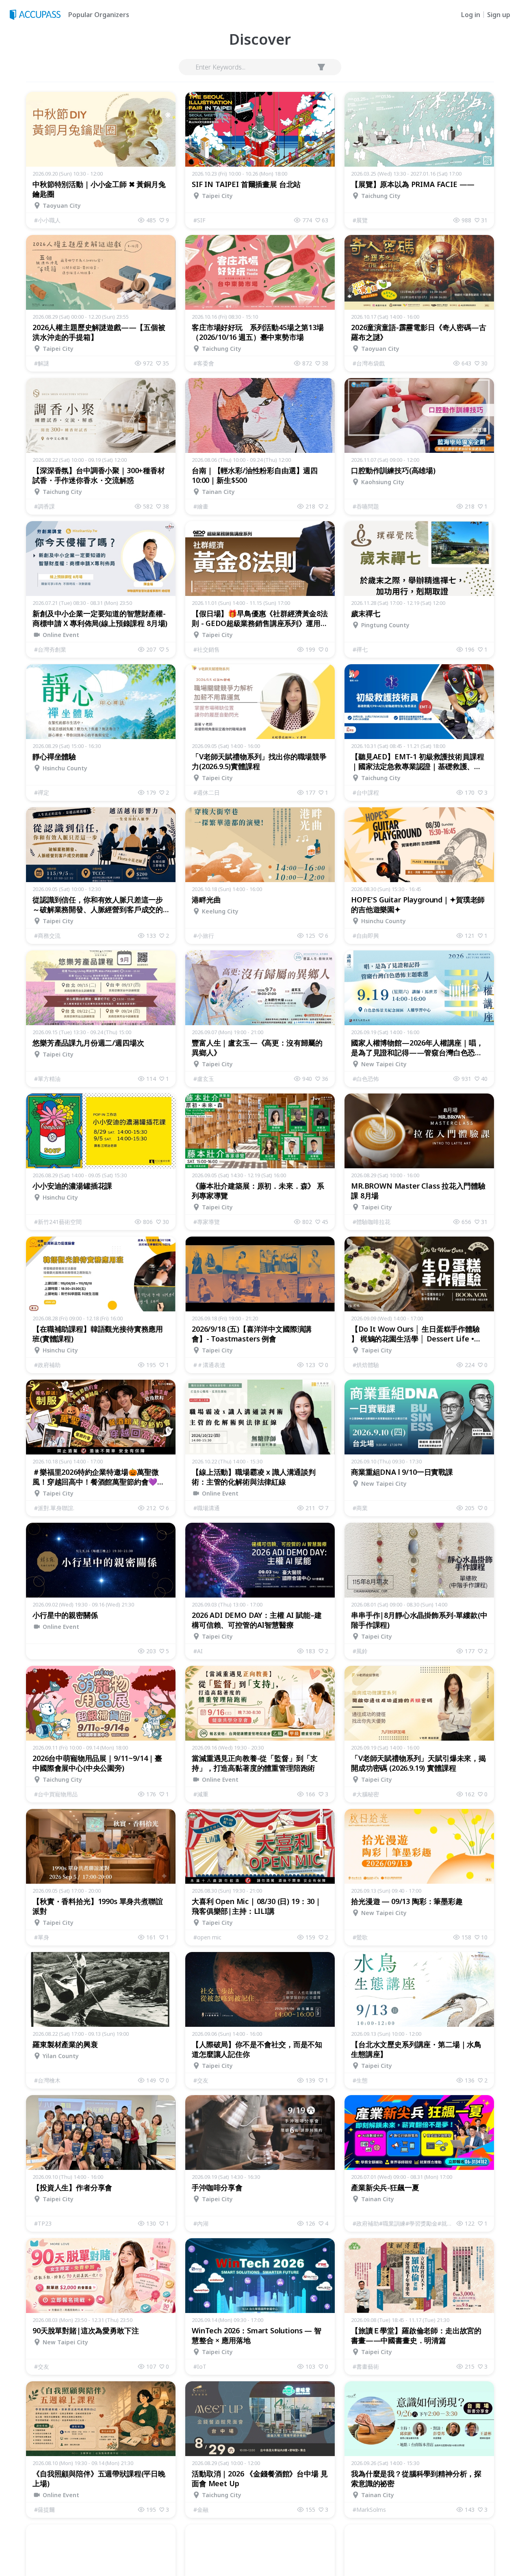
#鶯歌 (360, 1937)
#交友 (201, 2080)
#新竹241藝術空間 (58, 1222)
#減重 (201, 1794)
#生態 (360, 2080)
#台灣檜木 (47, 2080)
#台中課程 (366, 792)
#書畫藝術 (366, 2366)
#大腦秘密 (366, 1794)
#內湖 (201, 2223)
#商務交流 (47, 936)
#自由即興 (366, 936)
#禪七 (360, 649)
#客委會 (204, 363)
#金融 (201, 2510)
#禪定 (42, 792)
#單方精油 (47, 1079)
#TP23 (43, 2223)
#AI (198, 1651)
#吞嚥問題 (366, 506)
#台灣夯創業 (50, 649)
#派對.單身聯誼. (54, 1508)
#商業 (360, 1508)
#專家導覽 (207, 1222)
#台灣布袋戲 (369, 363)
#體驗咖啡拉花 (372, 1222)
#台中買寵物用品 (56, 1794)
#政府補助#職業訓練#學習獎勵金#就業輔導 (405, 2223)
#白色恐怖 (366, 1079)
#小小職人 (47, 220)
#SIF (199, 220)
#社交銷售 (207, 649)
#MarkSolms (369, 2510)
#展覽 (360, 220)
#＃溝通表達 (209, 1365)
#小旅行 (204, 936)
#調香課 (44, 506)
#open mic (207, 1937)
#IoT (200, 2366)
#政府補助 (47, 1365)
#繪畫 (201, 506)
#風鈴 (360, 1651)
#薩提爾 (44, 2510)
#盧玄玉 (204, 1079)
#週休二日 (207, 792)
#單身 (42, 1937)
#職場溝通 (207, 1508)
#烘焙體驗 (366, 1365)
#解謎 (42, 363)
